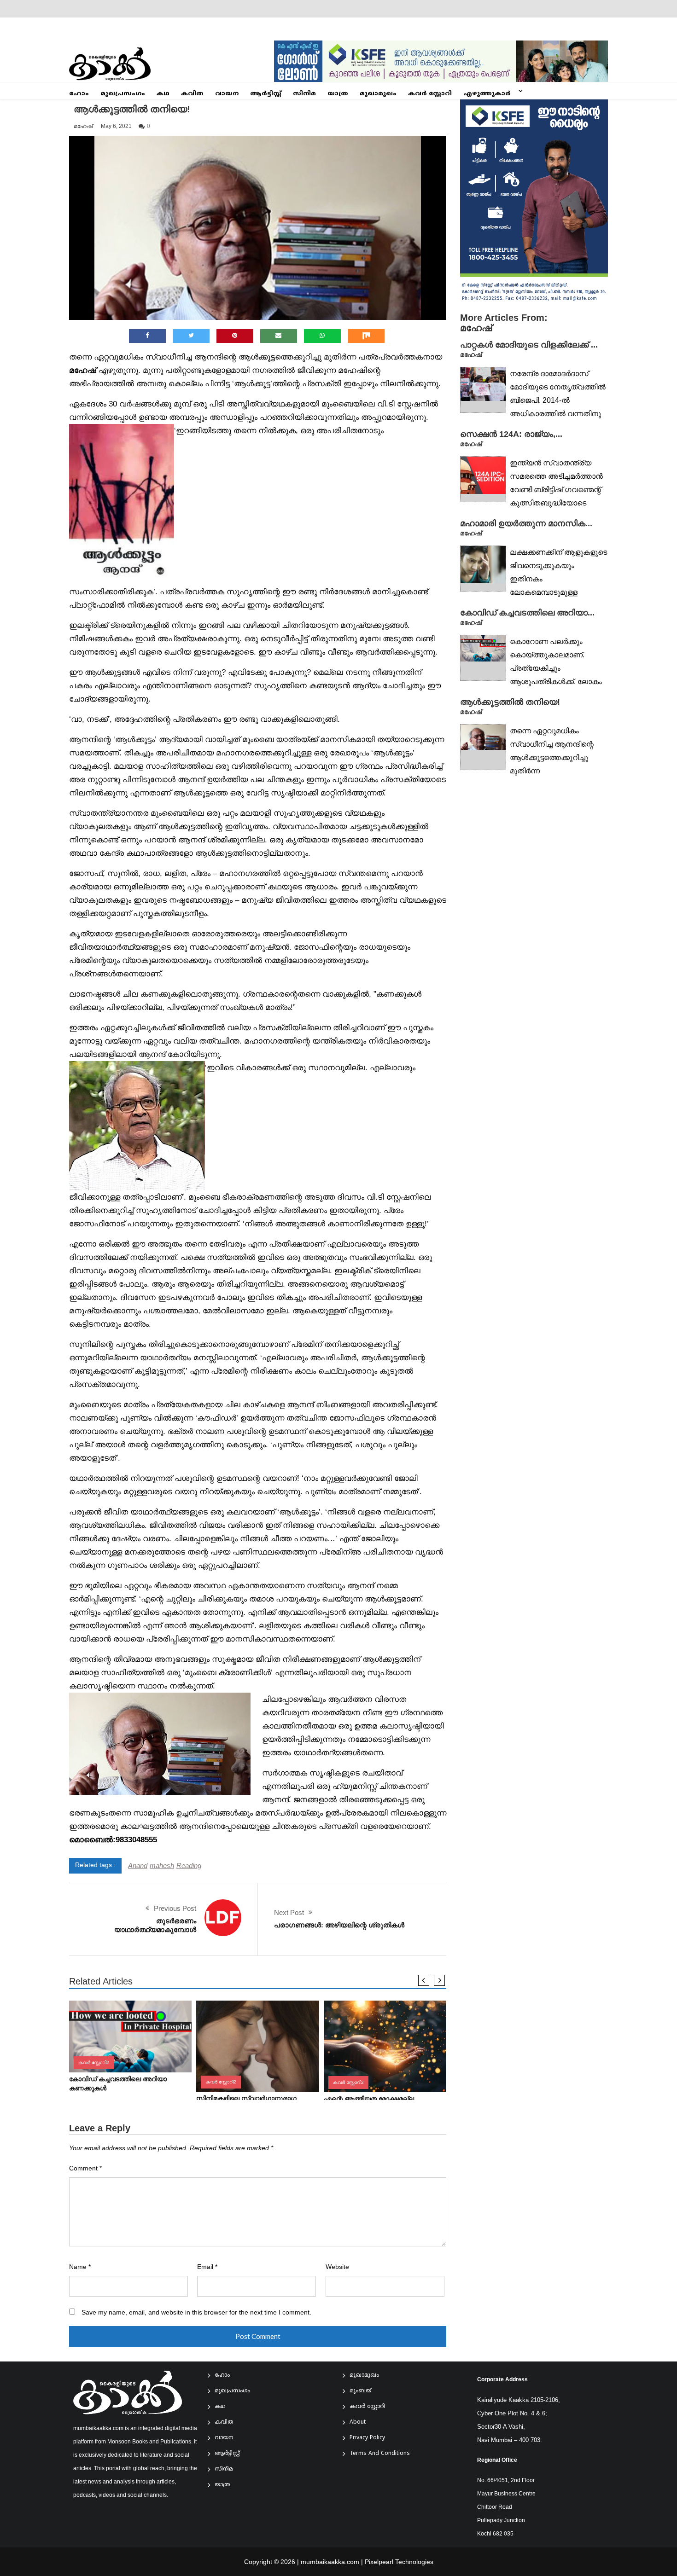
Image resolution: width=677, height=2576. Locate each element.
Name (80, 2267)
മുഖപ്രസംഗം (123, 94)
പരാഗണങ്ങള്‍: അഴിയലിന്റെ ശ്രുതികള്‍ (339, 1925)
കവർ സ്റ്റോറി (430, 94)
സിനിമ (304, 94)
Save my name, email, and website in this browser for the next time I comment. (196, 2312)
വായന (227, 94)
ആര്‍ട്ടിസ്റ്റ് (266, 94)
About (358, 2422)
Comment (85, 2168)
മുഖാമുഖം (378, 94)
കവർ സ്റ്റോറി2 (94, 2063)
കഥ (163, 94)
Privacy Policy (367, 2438)
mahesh (162, 1865)
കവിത (192, 94)
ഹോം (79, 94)
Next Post (289, 1912)
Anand (138, 1865)
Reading (189, 1865)
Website (337, 2267)
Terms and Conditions (380, 2454)
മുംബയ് (360, 2391)
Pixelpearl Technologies (399, 2562)
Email (207, 2267)
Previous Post (175, 1908)
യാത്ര (338, 94)
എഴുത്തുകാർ (487, 94)
